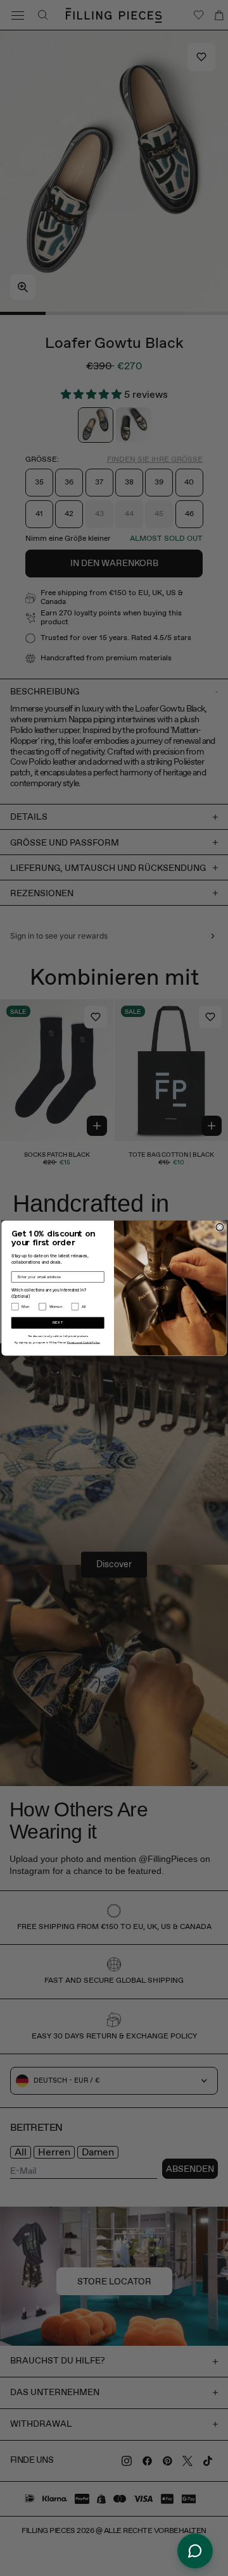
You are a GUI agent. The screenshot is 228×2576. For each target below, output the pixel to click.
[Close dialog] (220, 1227)
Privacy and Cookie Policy (84, 1343)
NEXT (58, 1323)
